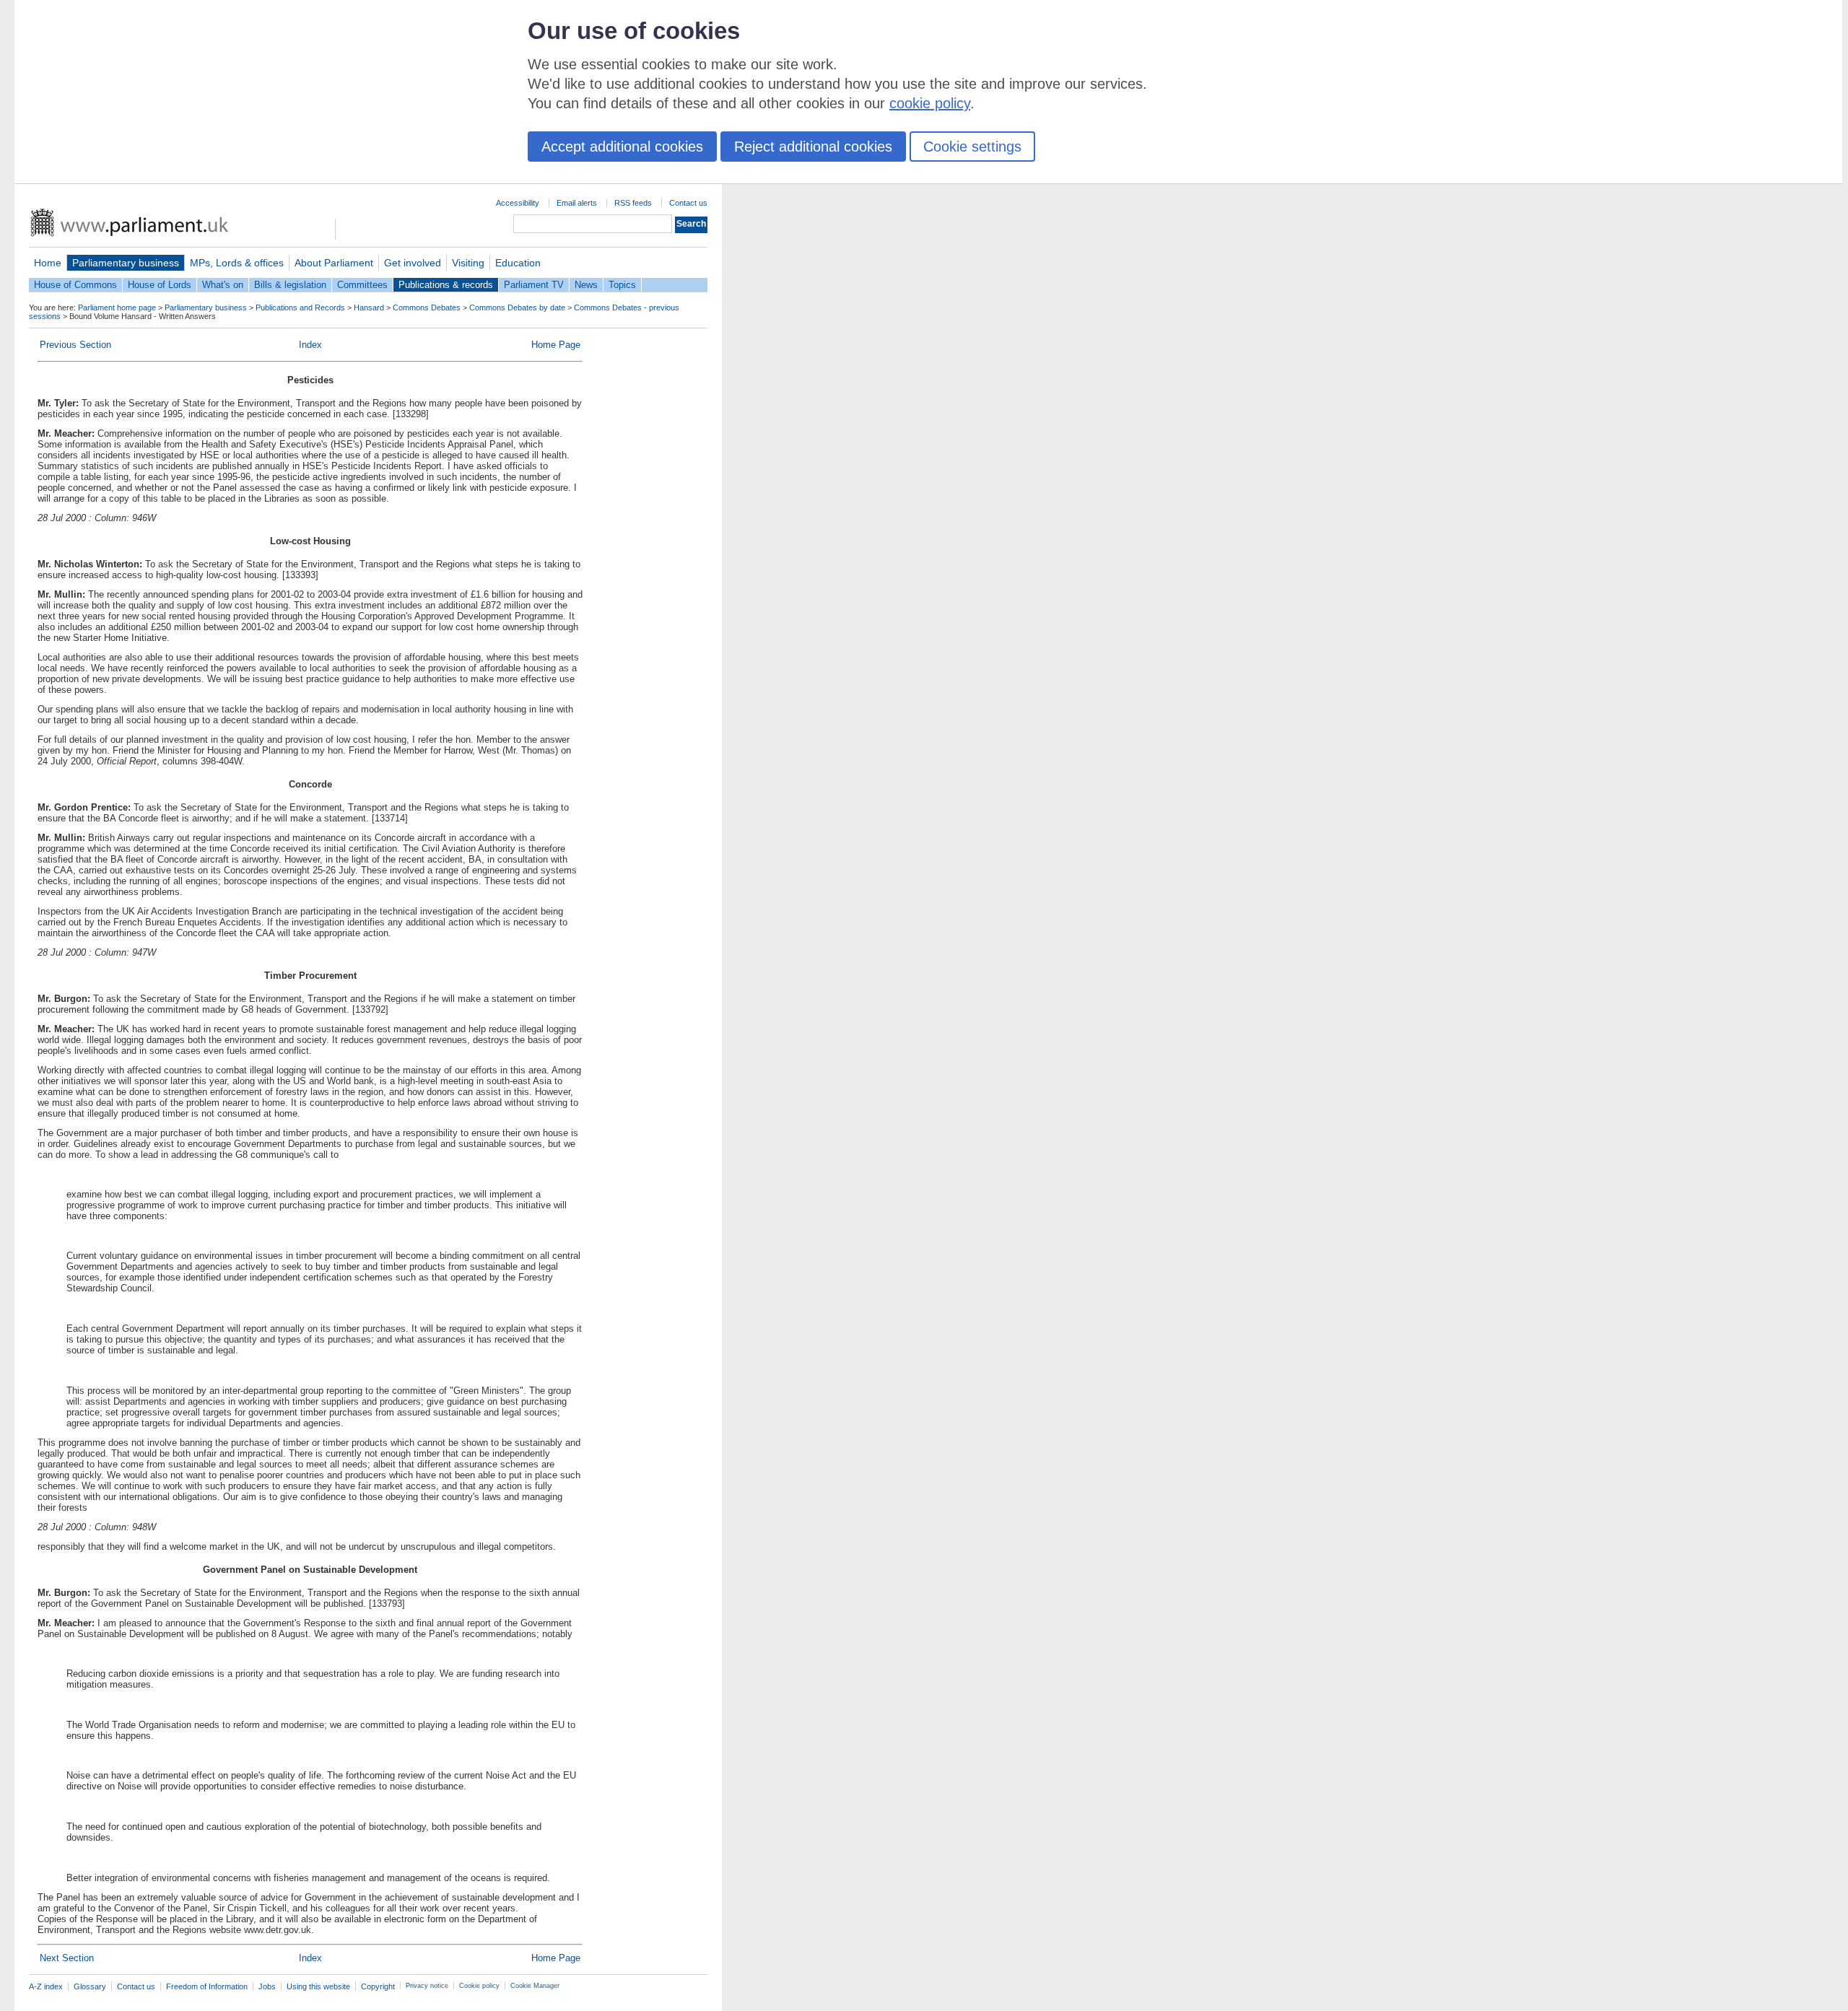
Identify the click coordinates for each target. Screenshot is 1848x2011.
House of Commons (75, 285)
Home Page (556, 345)
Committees (362, 285)
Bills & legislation (290, 285)
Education (518, 263)
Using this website (318, 1986)
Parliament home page (117, 307)
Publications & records (446, 285)
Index (310, 345)
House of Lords (160, 285)
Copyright (378, 1986)
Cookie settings (972, 147)
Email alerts (577, 203)
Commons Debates (427, 307)
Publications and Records (300, 307)
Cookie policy (479, 1986)
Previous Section (75, 345)
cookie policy (930, 103)
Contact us (688, 203)
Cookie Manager (535, 1986)
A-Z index (46, 1986)
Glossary (90, 1986)
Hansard (369, 307)
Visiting (468, 263)
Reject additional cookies (813, 147)
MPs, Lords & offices (237, 263)
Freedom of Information (207, 1986)
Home (48, 263)
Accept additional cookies (622, 147)
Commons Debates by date (517, 307)
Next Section (67, 1958)
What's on (223, 285)
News (586, 285)
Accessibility (518, 203)
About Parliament (334, 263)
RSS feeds (633, 203)
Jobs (267, 1986)
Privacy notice (427, 1986)
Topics (622, 285)
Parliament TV (534, 285)
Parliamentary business (126, 263)
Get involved (413, 263)
